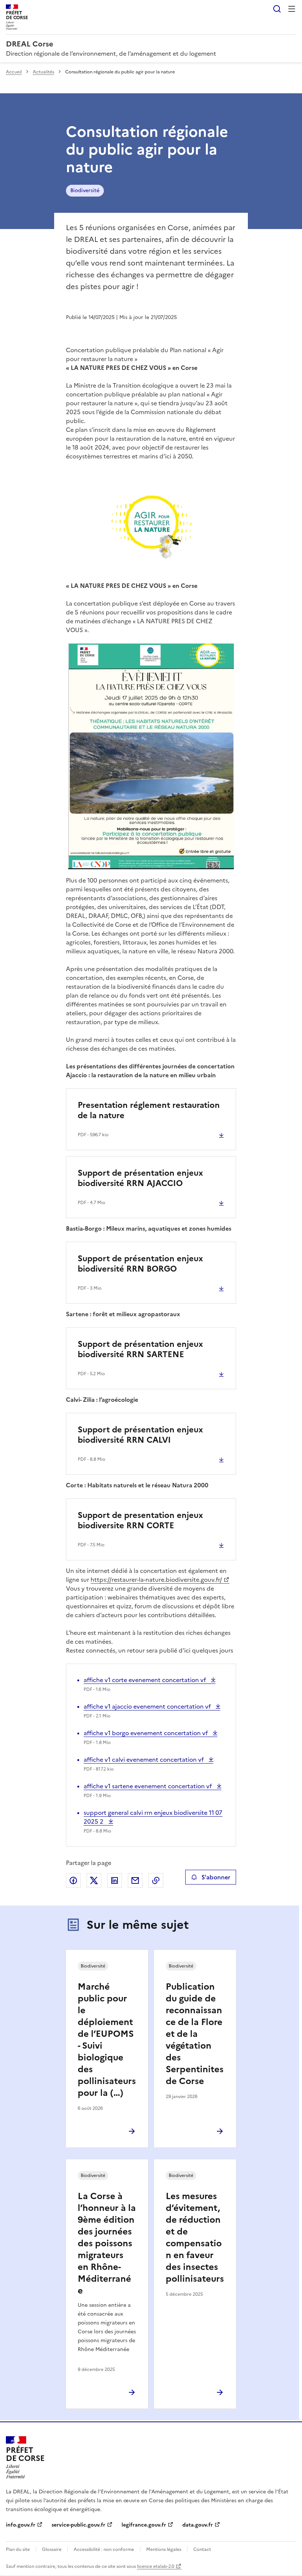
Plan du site (18, 2549)
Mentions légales (164, 2549)
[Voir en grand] (151, 523)
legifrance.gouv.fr (144, 2525)
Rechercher (277, 9)
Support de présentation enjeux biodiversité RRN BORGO (140, 1264)
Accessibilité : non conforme (104, 2549)
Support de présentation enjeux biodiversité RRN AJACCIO (140, 1178)
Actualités (43, 72)
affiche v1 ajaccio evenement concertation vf (148, 1706)
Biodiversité (85, 190)
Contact (202, 2549)
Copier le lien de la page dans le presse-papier (156, 1880)
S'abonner (216, 1877)
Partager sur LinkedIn (115, 1880)
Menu (292, 9)
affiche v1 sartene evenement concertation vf (148, 1786)
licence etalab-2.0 (156, 2566)
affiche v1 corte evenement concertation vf (145, 1680)
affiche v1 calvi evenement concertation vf (144, 1759)
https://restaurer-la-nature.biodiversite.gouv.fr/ (156, 1580)
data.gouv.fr (198, 2525)
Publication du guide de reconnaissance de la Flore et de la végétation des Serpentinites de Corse (195, 2034)
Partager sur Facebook (73, 1880)
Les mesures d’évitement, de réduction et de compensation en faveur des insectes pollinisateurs (195, 2237)
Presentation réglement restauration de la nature (149, 1110)
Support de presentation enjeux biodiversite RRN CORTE (140, 1520)
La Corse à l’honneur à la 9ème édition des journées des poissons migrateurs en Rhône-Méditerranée (107, 2243)
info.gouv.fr (21, 2525)
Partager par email (135, 1880)
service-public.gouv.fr (78, 2525)
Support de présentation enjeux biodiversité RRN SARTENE (140, 1349)
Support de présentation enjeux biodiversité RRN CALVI (140, 1435)
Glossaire (52, 2549)
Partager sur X (94, 1880)
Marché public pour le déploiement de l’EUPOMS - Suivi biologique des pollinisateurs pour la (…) (107, 2040)
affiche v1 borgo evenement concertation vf (146, 1733)
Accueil (14, 72)
